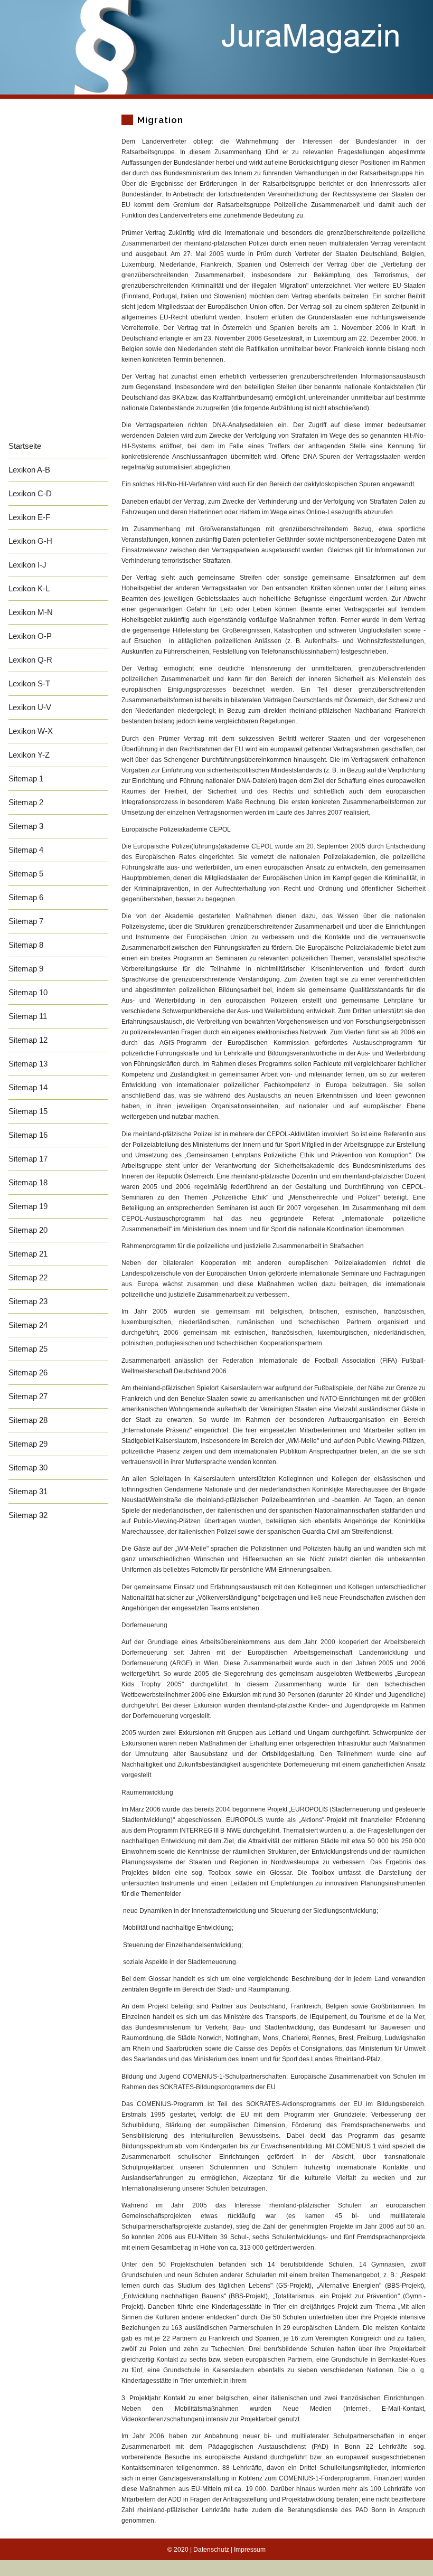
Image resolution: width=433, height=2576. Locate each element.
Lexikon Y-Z (29, 755)
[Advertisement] (58, 276)
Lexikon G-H (30, 541)
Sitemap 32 (28, 1515)
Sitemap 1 (26, 779)
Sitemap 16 (28, 1135)
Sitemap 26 (28, 1372)
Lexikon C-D (30, 493)
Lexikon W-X (31, 731)
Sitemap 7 (26, 921)
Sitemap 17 (28, 1159)
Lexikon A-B (29, 470)
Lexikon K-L (29, 588)
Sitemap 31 (28, 1491)
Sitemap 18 (28, 1182)
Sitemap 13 (28, 1064)
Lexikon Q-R (30, 660)
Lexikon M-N (31, 612)
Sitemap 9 (26, 969)
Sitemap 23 (28, 1301)
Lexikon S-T (29, 683)
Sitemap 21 (28, 1254)
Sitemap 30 (28, 1468)
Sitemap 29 (28, 1444)
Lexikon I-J (27, 565)
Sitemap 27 (28, 1396)
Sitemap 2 (26, 802)
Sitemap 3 (26, 826)
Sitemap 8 (26, 945)
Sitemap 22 (28, 1277)
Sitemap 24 (28, 1325)
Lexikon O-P (30, 636)
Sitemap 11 (28, 1016)
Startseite (25, 446)
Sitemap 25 (28, 1349)
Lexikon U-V (30, 707)
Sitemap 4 (26, 850)
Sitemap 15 (28, 1111)
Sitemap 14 (28, 1087)
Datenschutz (211, 2550)
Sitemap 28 (28, 1420)
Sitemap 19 (28, 1206)
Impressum (250, 2550)
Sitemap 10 (28, 992)
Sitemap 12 (28, 1040)
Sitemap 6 (26, 897)
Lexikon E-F (29, 517)
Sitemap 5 (26, 874)
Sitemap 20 (28, 1230)
